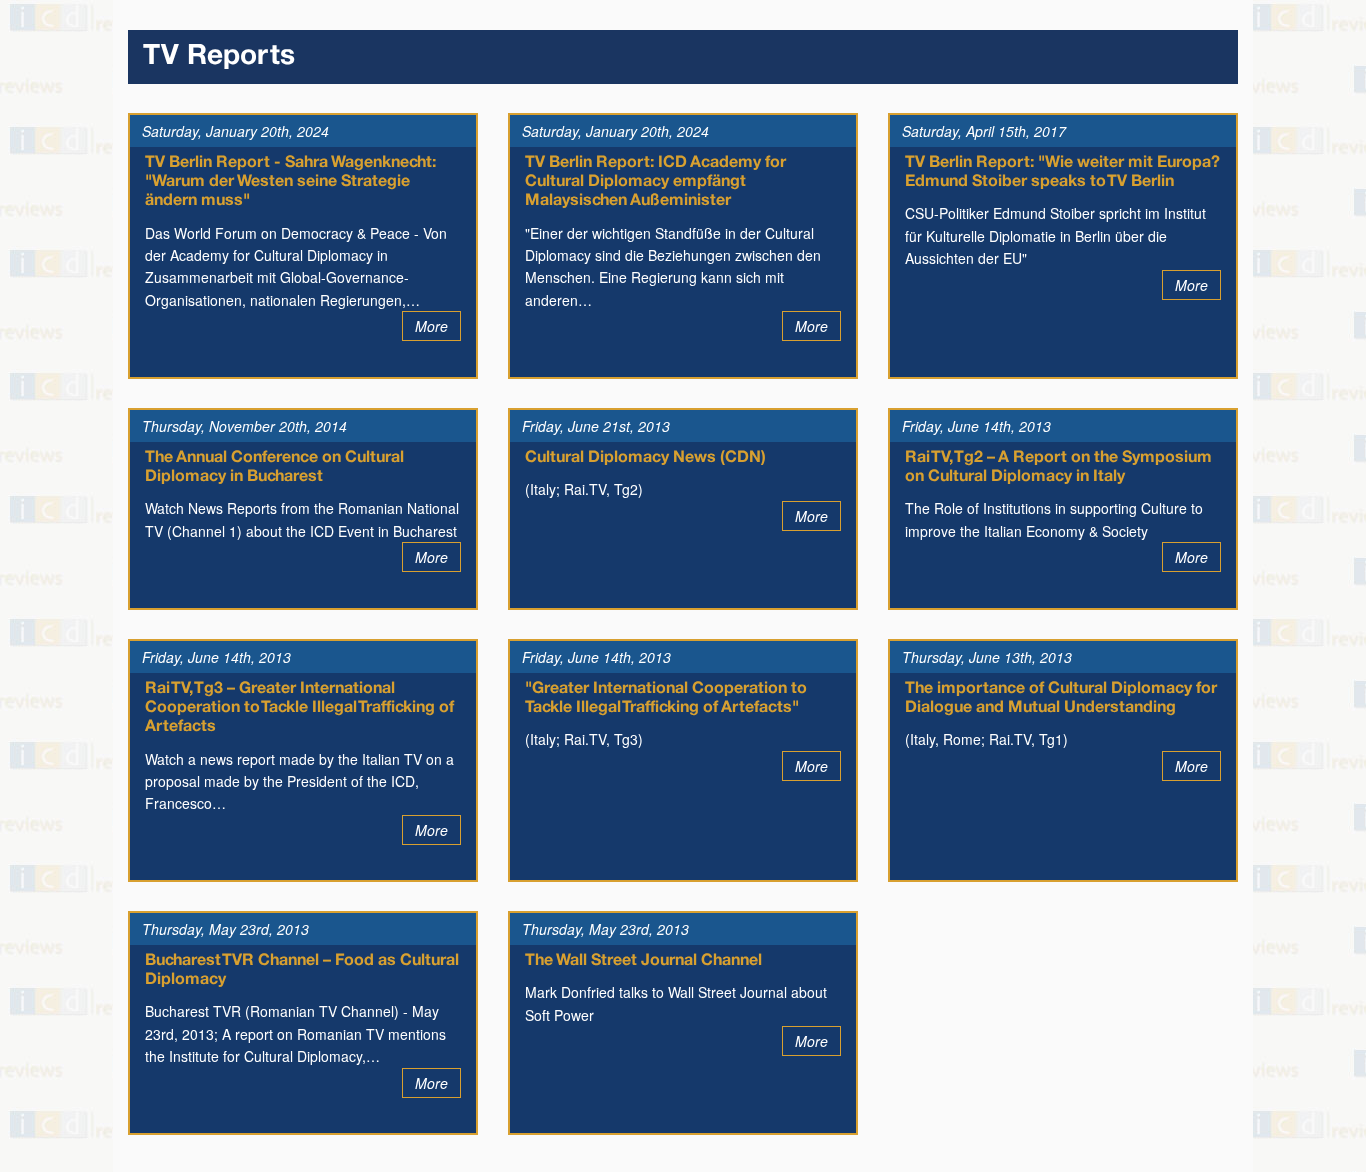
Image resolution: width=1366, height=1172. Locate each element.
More (431, 326)
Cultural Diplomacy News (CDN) (645, 458)
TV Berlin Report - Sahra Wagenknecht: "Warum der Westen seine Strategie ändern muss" (290, 182)
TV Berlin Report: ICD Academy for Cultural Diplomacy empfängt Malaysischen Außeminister (655, 182)
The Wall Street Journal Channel (643, 961)
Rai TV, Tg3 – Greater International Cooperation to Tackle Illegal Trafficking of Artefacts (299, 708)
